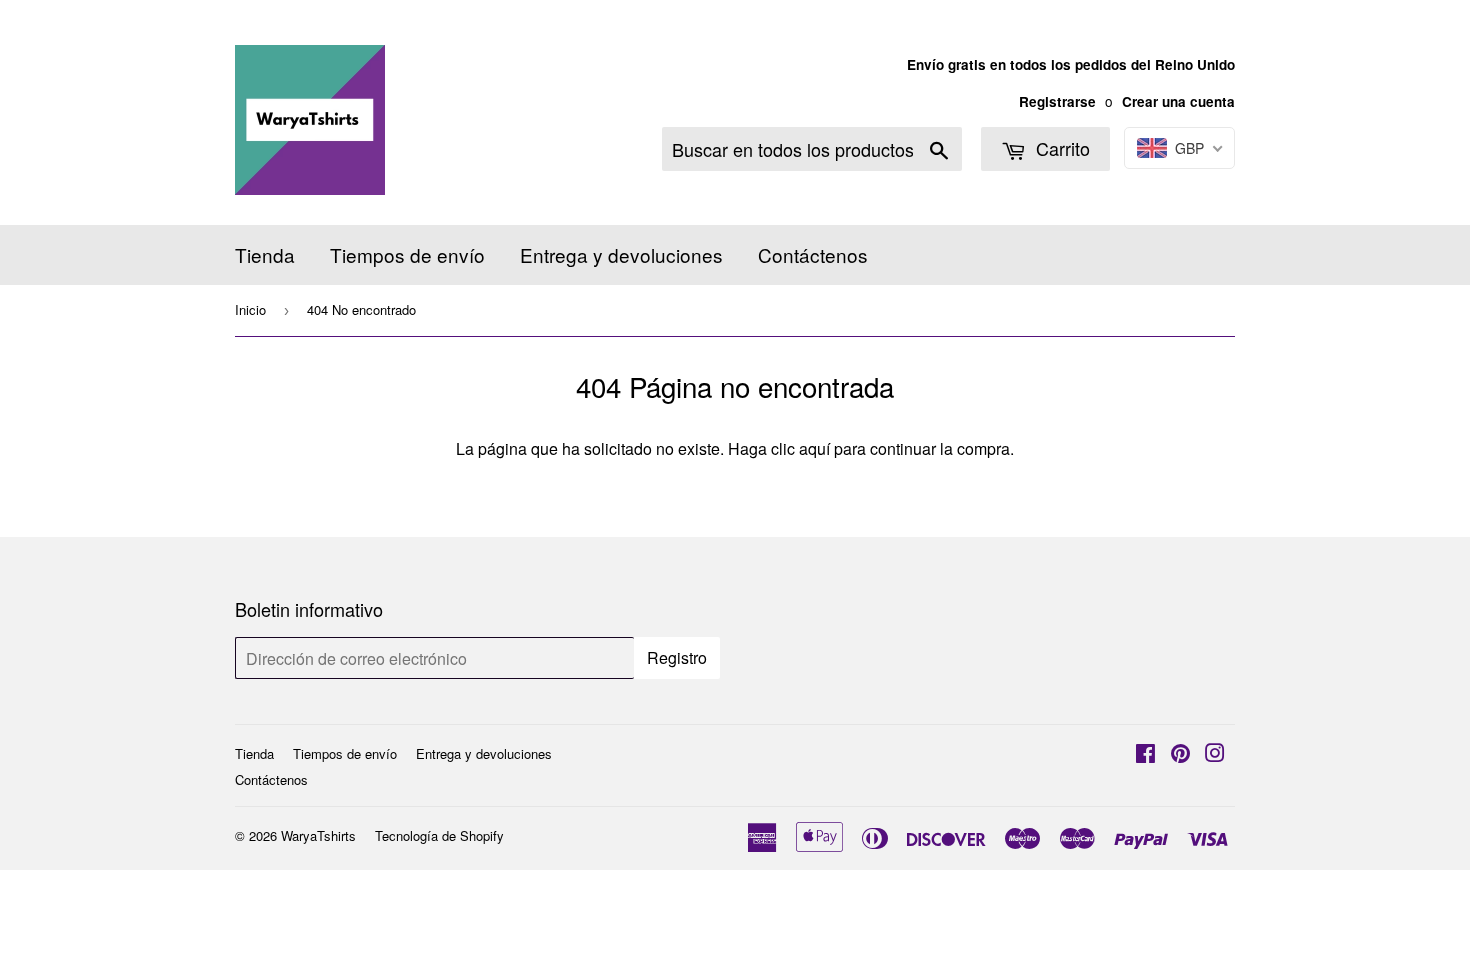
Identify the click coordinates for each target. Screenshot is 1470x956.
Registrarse (1057, 101)
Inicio (250, 309)
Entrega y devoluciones (621, 254)
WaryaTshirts (318, 835)
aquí (814, 448)
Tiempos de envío (407, 254)
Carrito (1060, 148)
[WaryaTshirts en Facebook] (1145, 754)
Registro (677, 657)
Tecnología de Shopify (439, 835)
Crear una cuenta (1178, 101)
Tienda (265, 254)
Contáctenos (813, 254)
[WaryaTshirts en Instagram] (1215, 754)
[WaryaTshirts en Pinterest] (1180, 754)
